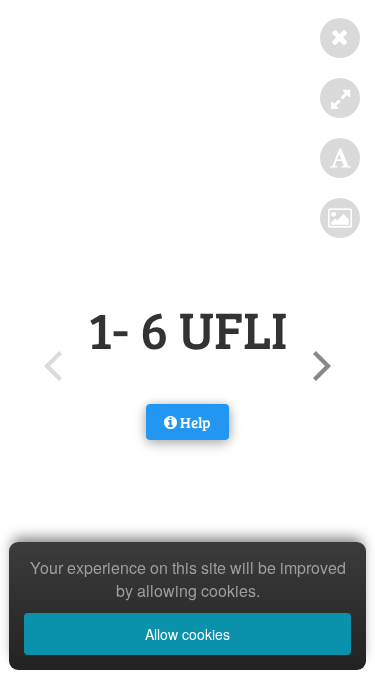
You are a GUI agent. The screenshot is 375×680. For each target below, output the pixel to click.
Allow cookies (187, 634)
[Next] (319, 366)
